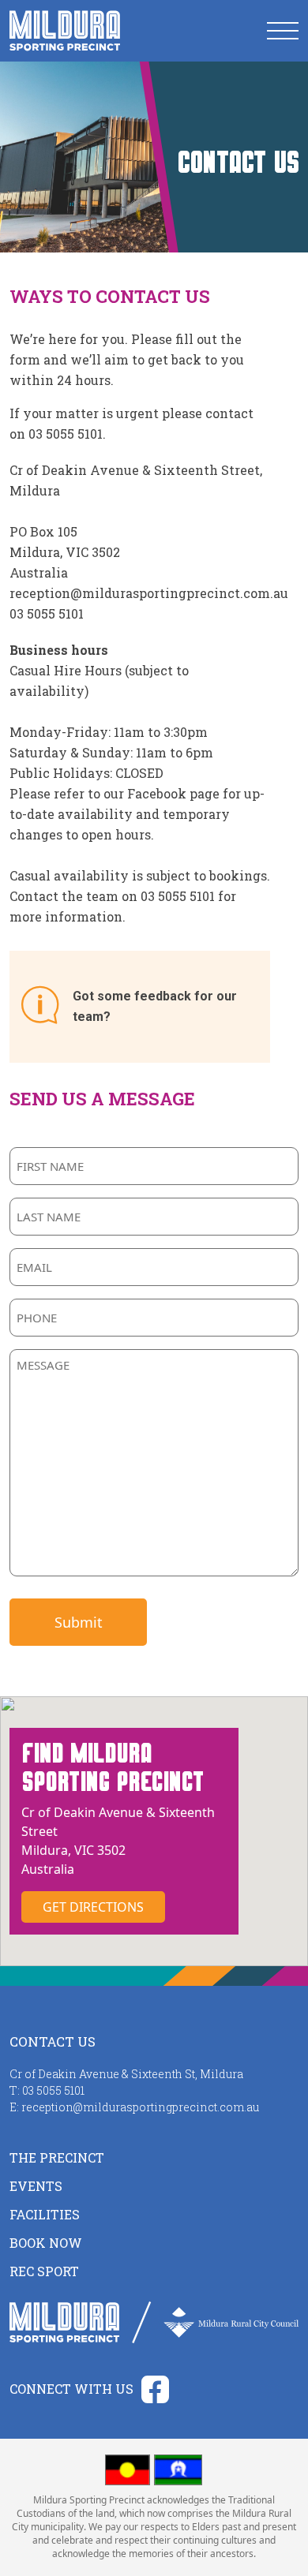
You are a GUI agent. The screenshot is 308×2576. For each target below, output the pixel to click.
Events (36, 2186)
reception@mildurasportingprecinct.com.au (149, 593)
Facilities (45, 2214)
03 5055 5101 (47, 613)
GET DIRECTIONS (93, 1907)
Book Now (46, 2243)
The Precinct (57, 2157)
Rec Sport (44, 2271)
